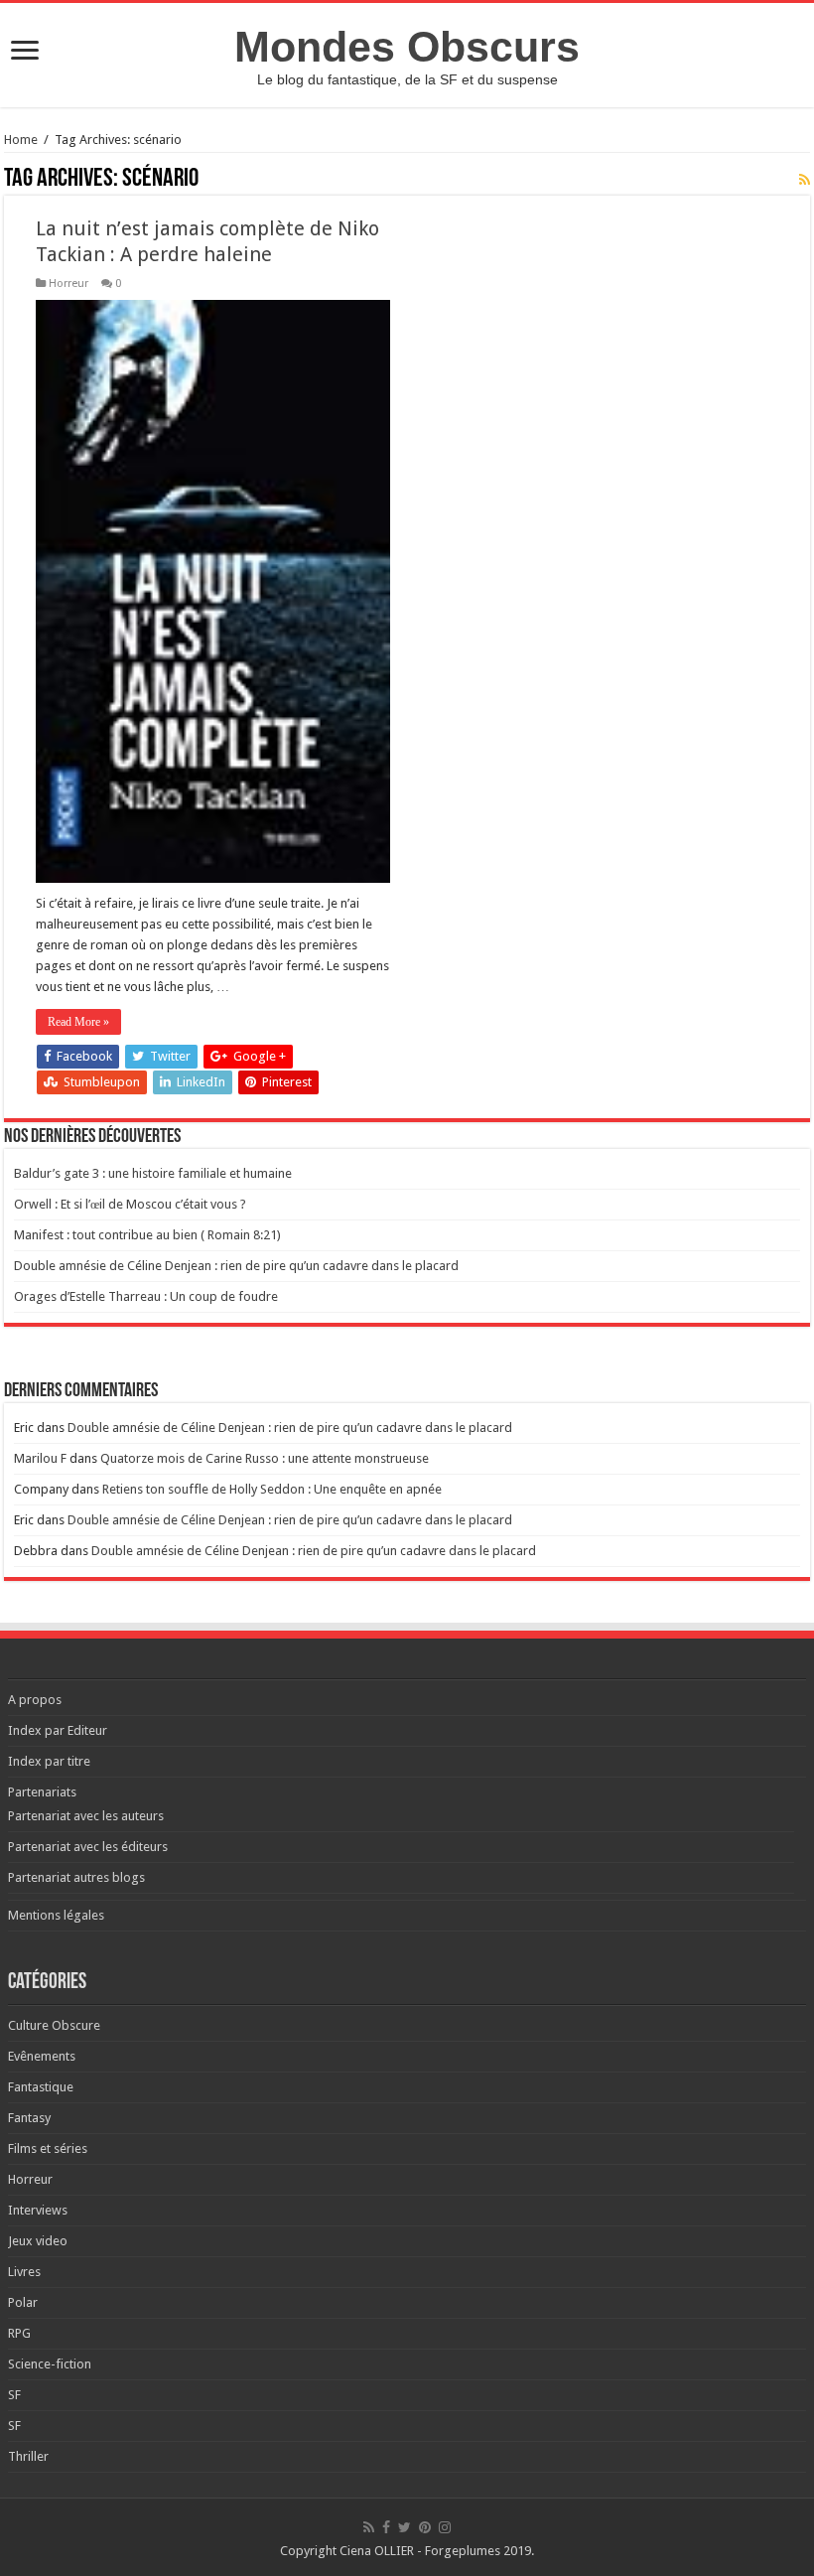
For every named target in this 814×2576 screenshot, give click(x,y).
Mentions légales (56, 1915)
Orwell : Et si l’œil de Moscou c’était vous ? (130, 1204)
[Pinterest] (425, 2527)
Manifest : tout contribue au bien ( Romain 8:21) (147, 1235)
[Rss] (369, 2527)
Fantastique (41, 2087)
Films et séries (48, 2148)
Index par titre (49, 1761)
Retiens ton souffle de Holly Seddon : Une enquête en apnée (272, 1489)
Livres (24, 2272)
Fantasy (29, 2118)
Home (21, 140)
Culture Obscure (54, 2025)
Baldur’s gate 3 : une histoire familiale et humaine (153, 1173)
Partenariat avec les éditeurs (88, 1847)
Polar (23, 2302)
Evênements (42, 2056)
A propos (35, 1700)
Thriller (28, 2456)
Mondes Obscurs (407, 47)
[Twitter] (405, 2527)
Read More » (78, 1022)
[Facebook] (386, 2527)
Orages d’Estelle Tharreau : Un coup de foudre (146, 1296)
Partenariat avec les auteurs (86, 1816)
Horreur (68, 284)
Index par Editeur (58, 1730)
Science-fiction (50, 2364)
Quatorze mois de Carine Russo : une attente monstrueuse (265, 1458)
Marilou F (40, 1458)
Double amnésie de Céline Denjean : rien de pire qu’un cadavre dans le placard (236, 1266)
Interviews (38, 2210)
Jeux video (38, 2241)
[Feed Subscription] (805, 180)
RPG (19, 2333)
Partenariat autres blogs (76, 1877)
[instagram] (445, 2527)
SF (14, 2395)
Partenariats (42, 1792)
